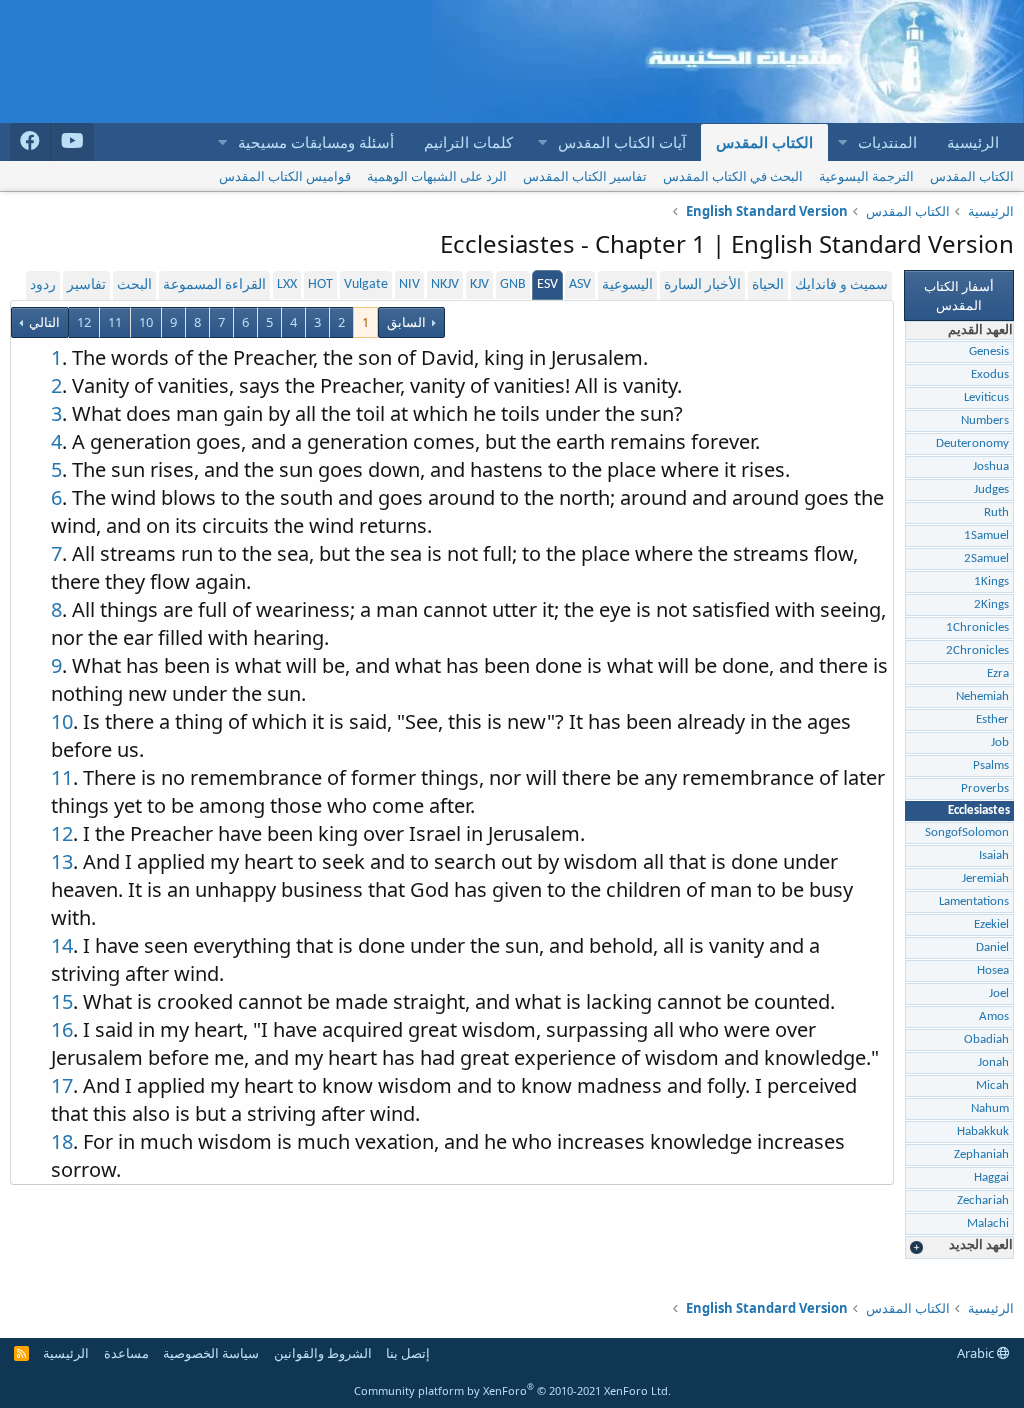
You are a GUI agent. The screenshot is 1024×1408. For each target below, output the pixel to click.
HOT (320, 284)
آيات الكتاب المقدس (622, 142)
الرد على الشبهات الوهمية (437, 176)
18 (62, 1141)
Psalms (991, 765)
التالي (43, 322)
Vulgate (366, 284)
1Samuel (986, 535)
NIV (409, 284)
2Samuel (986, 558)
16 (62, 1029)
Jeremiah (985, 878)
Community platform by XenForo (512, 1390)
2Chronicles (977, 650)
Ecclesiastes (979, 810)
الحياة (768, 285)
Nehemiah (982, 696)
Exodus (990, 374)
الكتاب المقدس (764, 142)
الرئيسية (973, 142)
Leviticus (986, 397)
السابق (406, 322)
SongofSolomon (967, 832)
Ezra (998, 673)
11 (115, 322)
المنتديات (887, 142)
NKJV (445, 284)
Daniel (992, 947)
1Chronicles (977, 627)
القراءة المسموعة (214, 285)
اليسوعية (627, 285)
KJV (479, 284)
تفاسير (86, 285)
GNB (513, 284)
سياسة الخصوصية (211, 1353)
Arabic (977, 1353)
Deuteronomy (972, 443)
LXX (287, 284)
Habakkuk (983, 1131)
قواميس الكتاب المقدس (285, 176)
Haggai (991, 1177)
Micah (992, 1085)
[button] (842, 142)
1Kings (991, 581)
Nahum (990, 1108)
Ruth (996, 512)
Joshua (991, 466)
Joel (999, 993)
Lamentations (974, 901)
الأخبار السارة (702, 285)
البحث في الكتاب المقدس (733, 176)
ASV (580, 284)
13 (62, 861)
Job (1000, 742)
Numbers (985, 420)
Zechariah (983, 1200)
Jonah (993, 1062)
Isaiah (994, 855)
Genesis (989, 351)
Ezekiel (991, 924)
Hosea (993, 970)
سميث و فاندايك (841, 285)
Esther (992, 719)
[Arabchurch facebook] (30, 142)
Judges (991, 489)
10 (146, 322)
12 (84, 322)
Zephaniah (981, 1154)
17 (62, 1085)
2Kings (991, 604)
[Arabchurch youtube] (72, 142)
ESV (547, 284)
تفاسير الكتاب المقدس (585, 176)
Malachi (988, 1223)
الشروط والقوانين (323, 1353)
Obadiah (986, 1039)
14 (62, 945)
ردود (43, 285)
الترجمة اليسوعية (866, 176)
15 (62, 1001)
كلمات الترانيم (468, 142)
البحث (134, 285)
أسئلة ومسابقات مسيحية (316, 142)
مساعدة (126, 1353)
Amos (994, 1016)
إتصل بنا (408, 1353)
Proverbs (985, 788)
